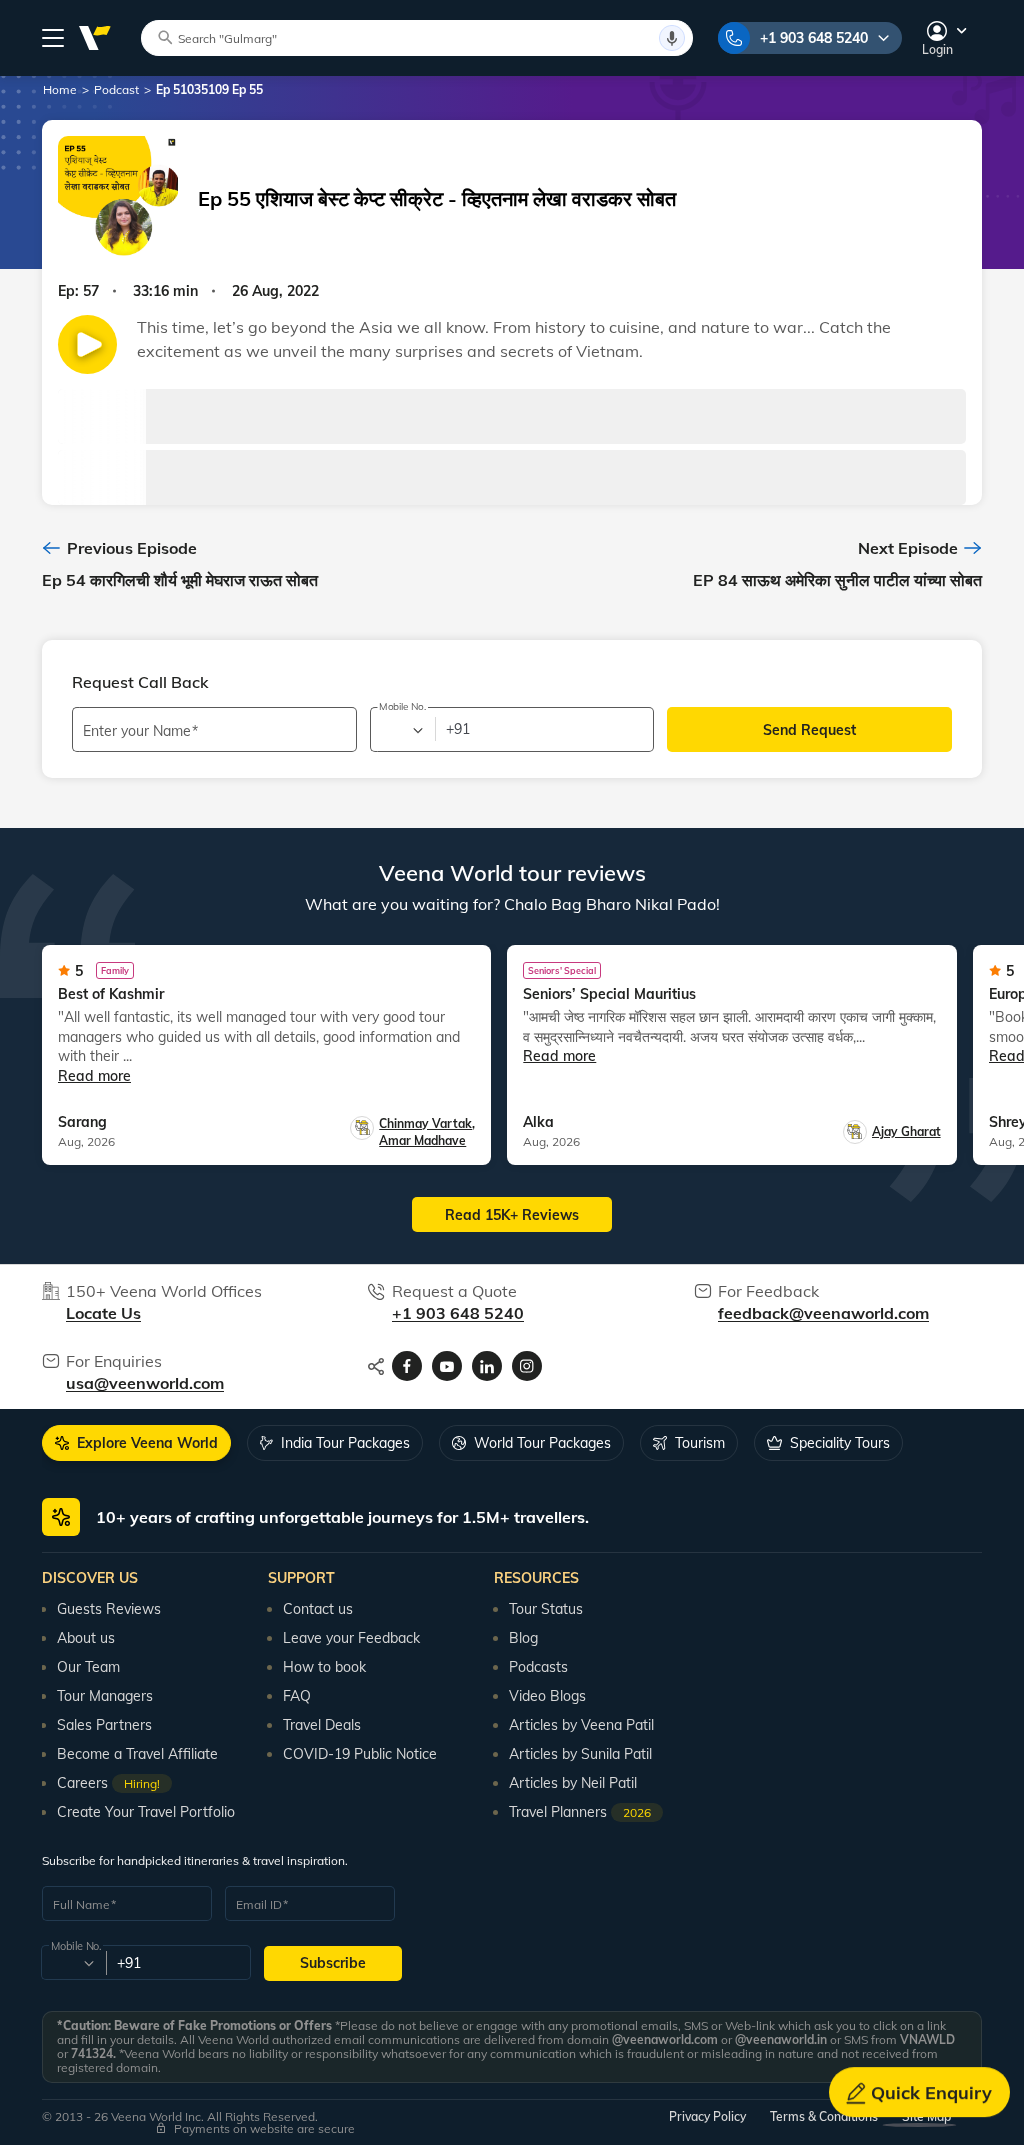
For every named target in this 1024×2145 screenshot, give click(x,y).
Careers (108, 1783)
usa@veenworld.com (145, 1383)
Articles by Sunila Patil (580, 1754)
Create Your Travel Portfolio (146, 1812)
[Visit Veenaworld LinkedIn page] (487, 1366)
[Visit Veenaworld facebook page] (407, 1366)
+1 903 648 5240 (814, 38)
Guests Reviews (109, 1609)
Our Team (88, 1667)
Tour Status (546, 1609)
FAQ (297, 1696)
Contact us (318, 1609)
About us (86, 1638)
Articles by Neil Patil (573, 1783)
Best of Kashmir (111, 994)
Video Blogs (547, 1696)
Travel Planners (580, 1812)
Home (60, 89)
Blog (523, 1638)
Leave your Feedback (351, 1638)
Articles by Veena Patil (581, 1725)
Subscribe (333, 1963)
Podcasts (538, 1667)
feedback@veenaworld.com (823, 1313)
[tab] (136, 1443)
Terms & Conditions (824, 2116)
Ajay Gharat (906, 1131)
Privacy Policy (707, 2116)
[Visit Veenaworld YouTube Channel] (447, 1366)
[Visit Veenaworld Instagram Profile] (527, 1366)
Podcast (116, 89)
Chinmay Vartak (427, 1123)
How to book (324, 1667)
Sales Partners (104, 1725)
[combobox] (401, 730)
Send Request (809, 730)
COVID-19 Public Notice (360, 1754)
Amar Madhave (422, 1140)
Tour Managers (105, 1696)
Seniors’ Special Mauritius (609, 994)
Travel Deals (322, 1725)
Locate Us (103, 1313)
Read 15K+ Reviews (512, 1215)
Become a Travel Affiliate (137, 1754)
